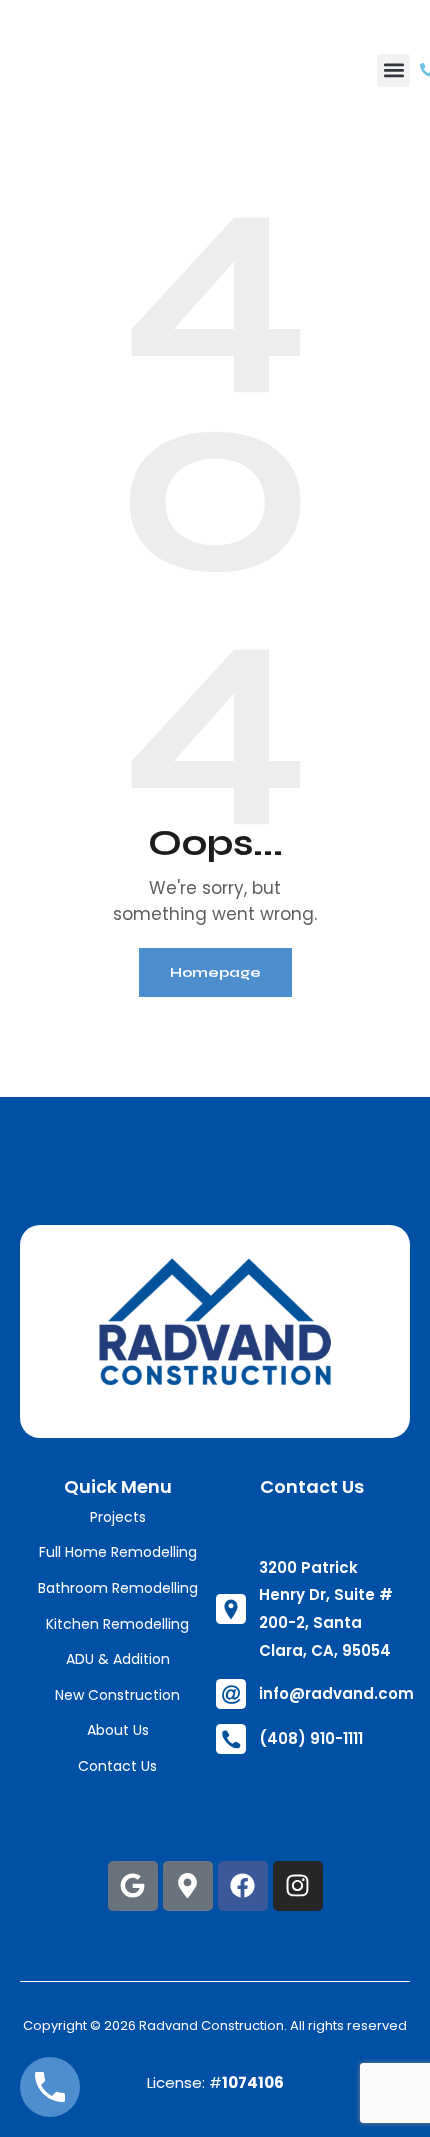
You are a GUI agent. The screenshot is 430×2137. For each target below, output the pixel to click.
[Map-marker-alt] (188, 1886)
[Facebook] (243, 1886)
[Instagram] (298, 1886)
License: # (215, 2082)
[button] (393, 70)
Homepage (215, 972)
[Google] (133, 1886)
